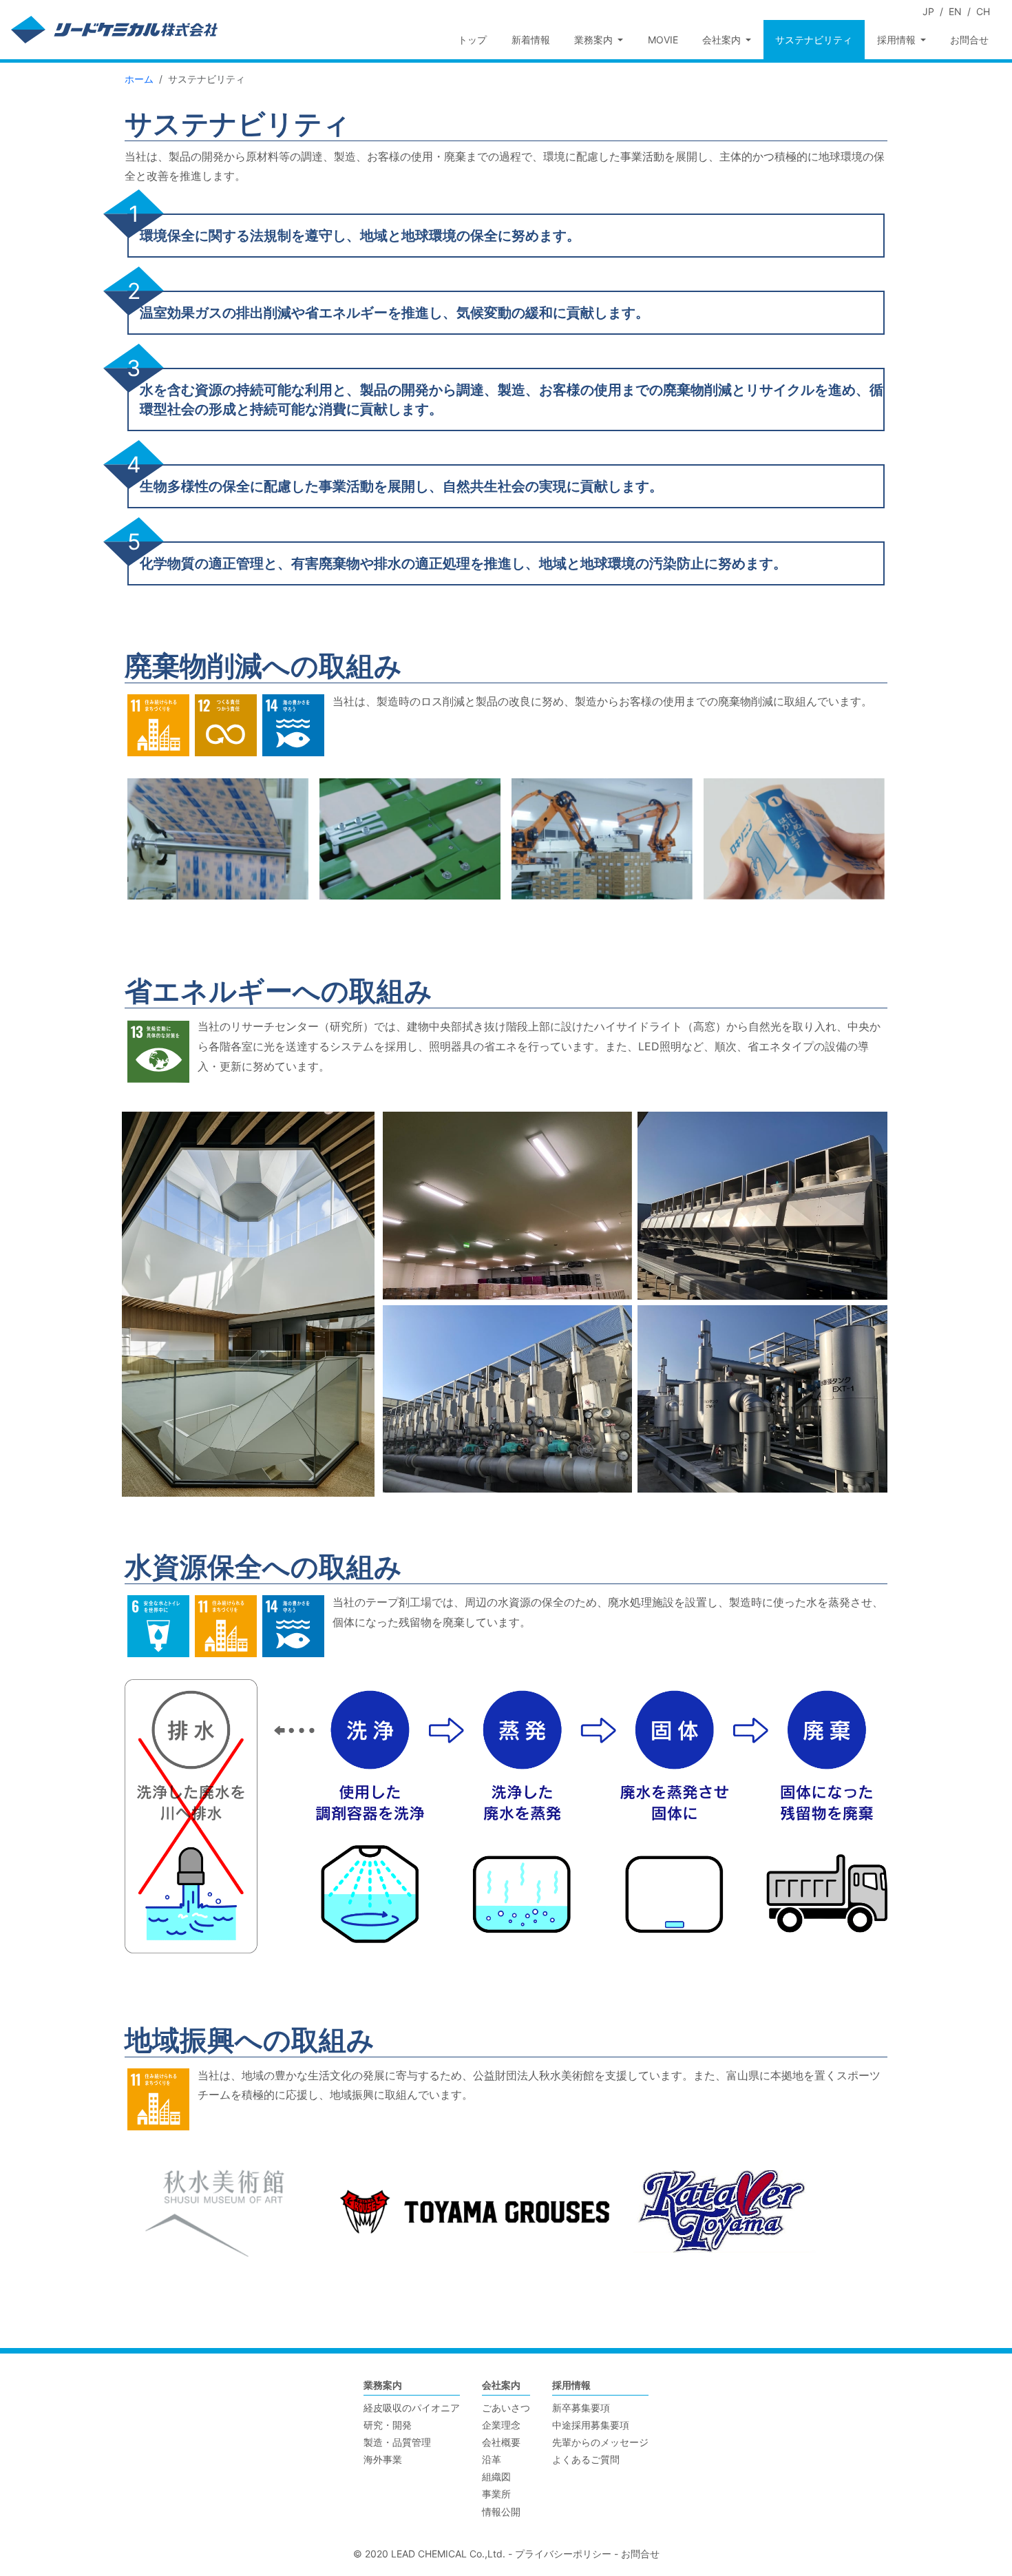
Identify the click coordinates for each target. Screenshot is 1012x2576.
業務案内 (383, 2385)
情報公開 (501, 2512)
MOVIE (663, 40)
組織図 (496, 2476)
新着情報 (531, 40)
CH (983, 11)
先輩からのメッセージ (600, 2442)
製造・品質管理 (397, 2442)
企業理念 (501, 2425)
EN (955, 11)
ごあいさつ (506, 2408)
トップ (472, 40)
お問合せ (969, 40)
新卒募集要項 (581, 2408)
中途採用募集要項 (591, 2425)
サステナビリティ (814, 40)
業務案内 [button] (595, 40)
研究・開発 (388, 2425)
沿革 (492, 2459)
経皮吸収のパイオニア (412, 2408)
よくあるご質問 (586, 2459)
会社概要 (501, 2442)
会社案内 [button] (723, 40)
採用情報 (571, 2385)
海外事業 (383, 2459)
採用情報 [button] (898, 40)
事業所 (496, 2494)
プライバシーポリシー (563, 2554)
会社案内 (501, 2385)
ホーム (139, 79)
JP (928, 11)
